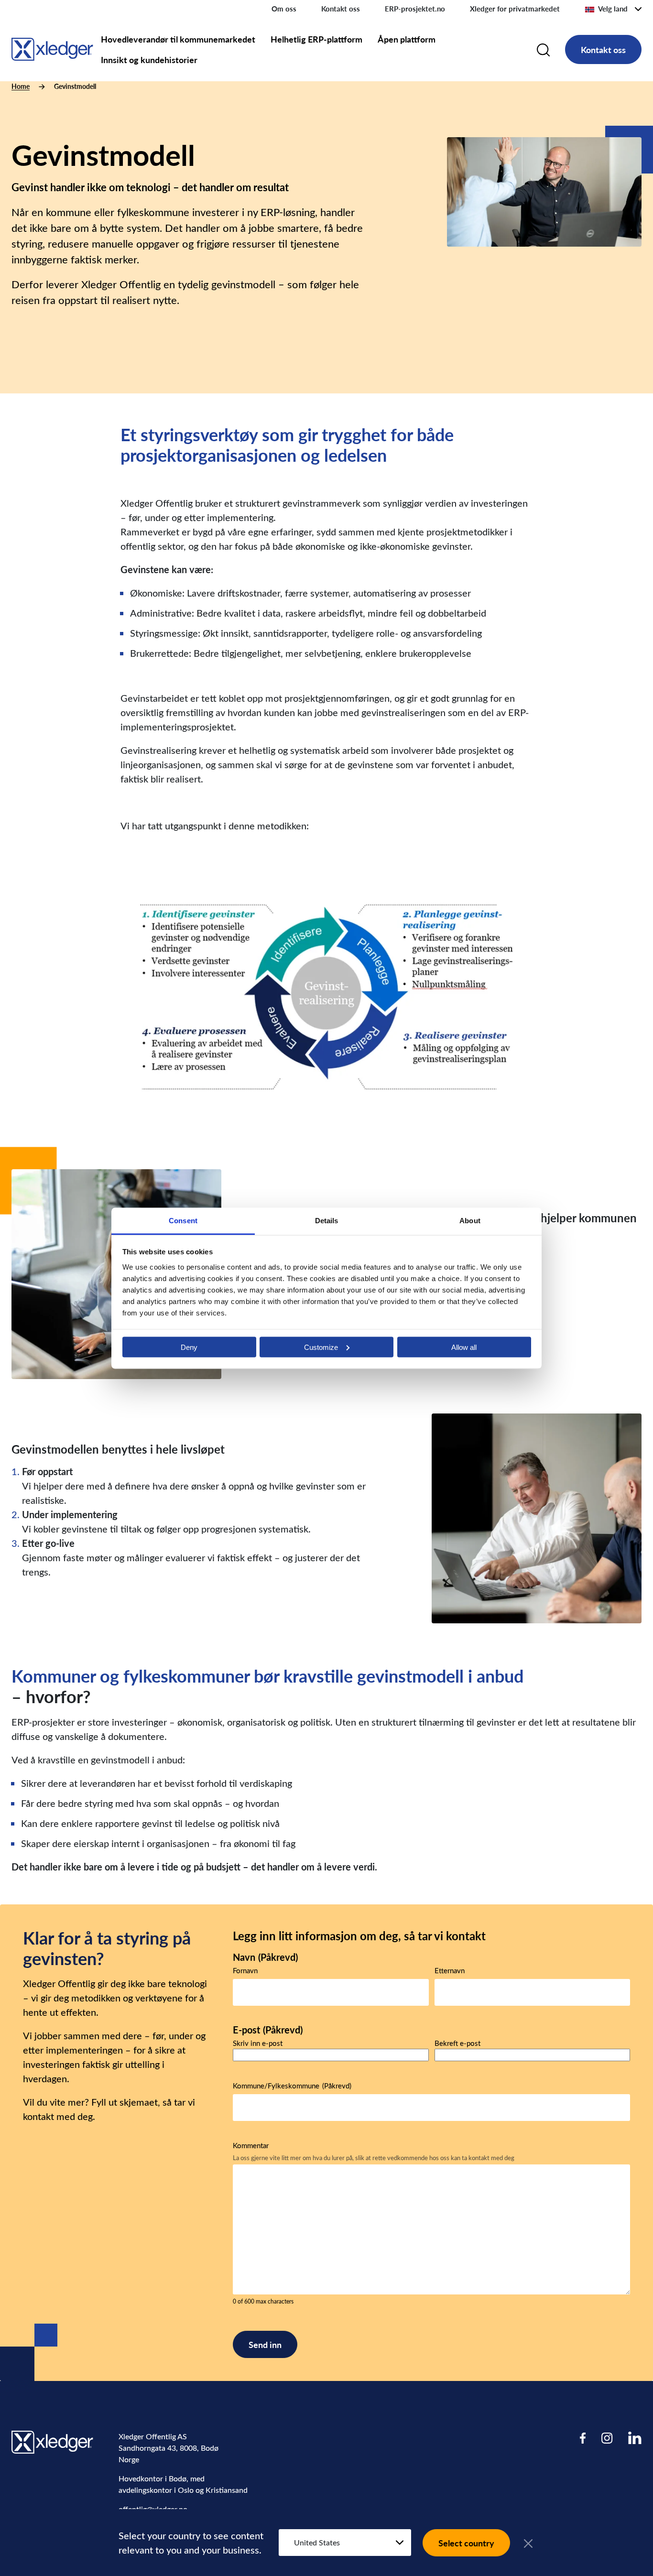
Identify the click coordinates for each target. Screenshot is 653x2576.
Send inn (265, 2344)
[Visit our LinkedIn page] (635, 2438)
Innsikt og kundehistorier (149, 60)
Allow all (464, 1347)
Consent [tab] (183, 1220)
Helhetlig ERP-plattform (316, 39)
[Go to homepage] (52, 48)
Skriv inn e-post (258, 2043)
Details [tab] (327, 1220)
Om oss (284, 9)
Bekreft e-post (457, 2043)
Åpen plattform (407, 39)
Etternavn (450, 1970)
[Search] (543, 49)
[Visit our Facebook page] (583, 2438)
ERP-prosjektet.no (415, 9)
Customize (321, 1347)
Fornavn (245, 1970)
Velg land (613, 9)
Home (21, 86)
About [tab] (470, 1220)
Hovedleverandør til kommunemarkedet (178, 39)
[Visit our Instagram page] (607, 2438)
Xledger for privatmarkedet (515, 9)
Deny (189, 1347)
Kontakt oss (341, 9)
